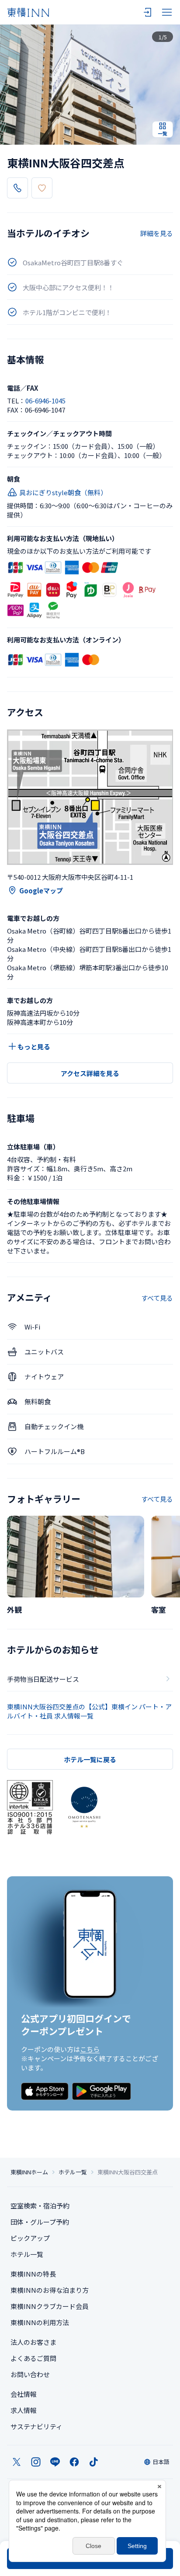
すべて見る (157, 1298)
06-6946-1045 (45, 401)
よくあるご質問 (33, 2358)
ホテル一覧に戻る (90, 1759)
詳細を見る (157, 233)
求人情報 (24, 2410)
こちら (90, 2049)
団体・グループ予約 (40, 2222)
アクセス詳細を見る (90, 1073)
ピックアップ (30, 2238)
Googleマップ (41, 890)
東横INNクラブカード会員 (50, 2306)
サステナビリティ (36, 2426)
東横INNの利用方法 (40, 2322)
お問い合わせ (30, 2374)
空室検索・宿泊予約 (40, 2206)
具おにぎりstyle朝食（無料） (63, 492)
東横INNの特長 (33, 2274)
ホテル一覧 (73, 2172)
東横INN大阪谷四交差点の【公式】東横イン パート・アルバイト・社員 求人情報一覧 (89, 1711)
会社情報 (24, 2394)
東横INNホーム (29, 2172)
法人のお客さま (33, 2342)
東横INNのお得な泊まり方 (50, 2290)
